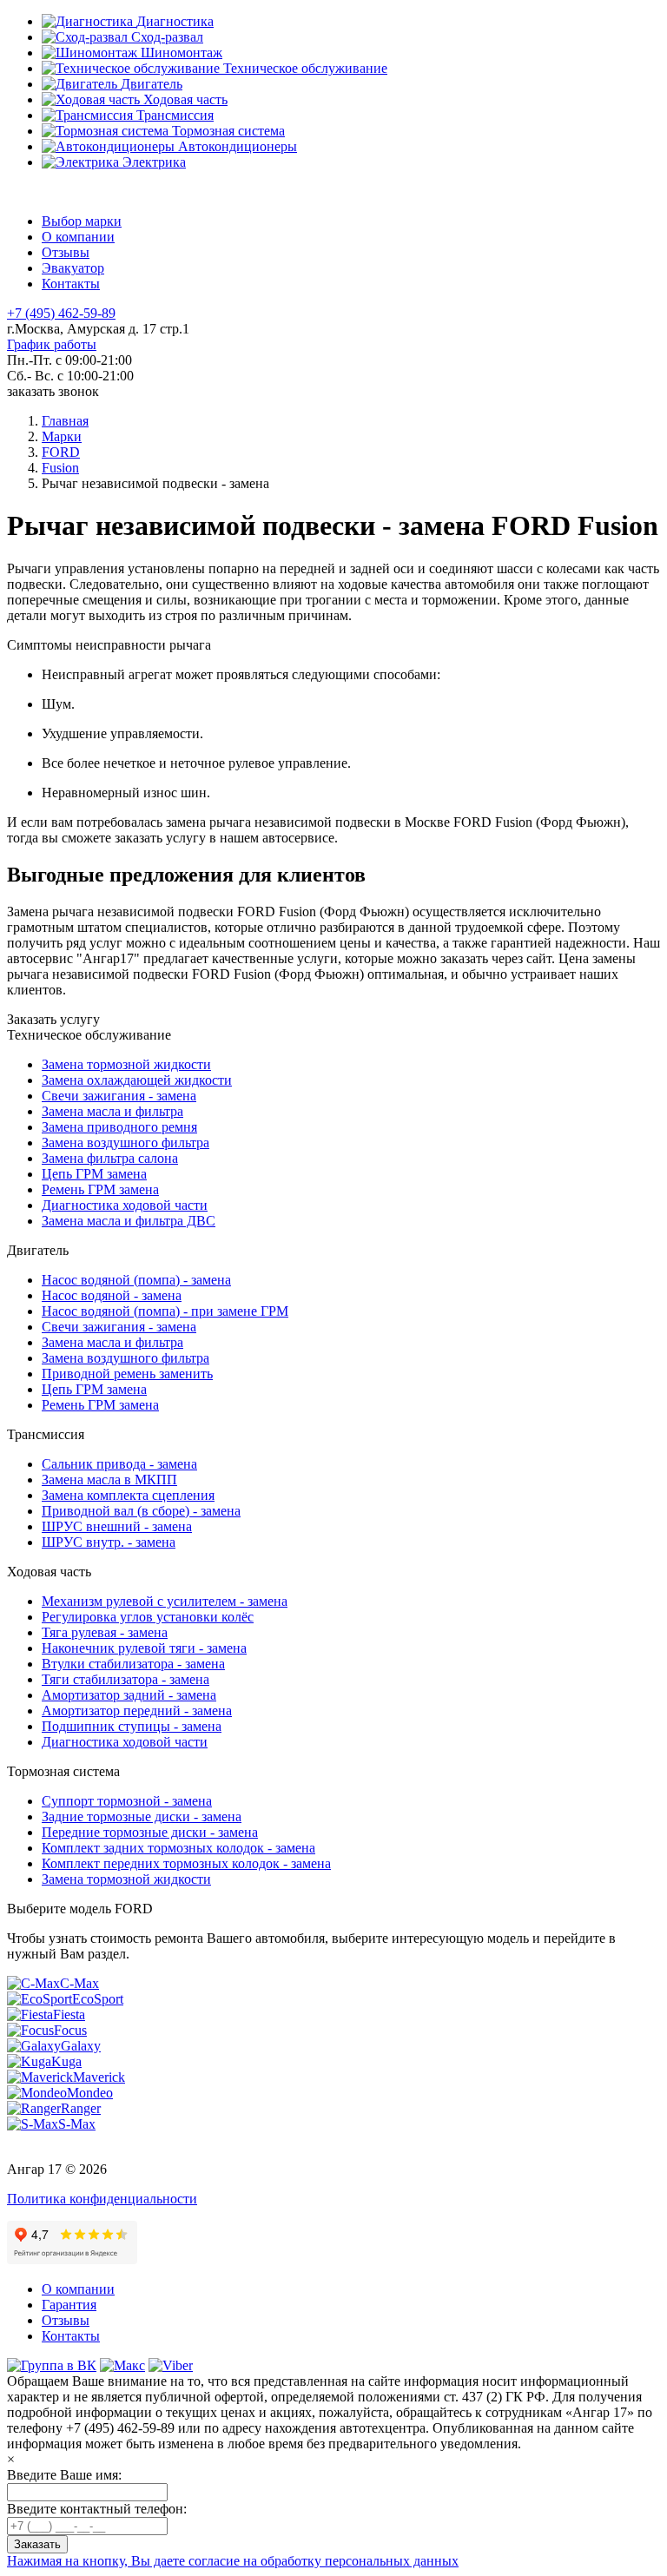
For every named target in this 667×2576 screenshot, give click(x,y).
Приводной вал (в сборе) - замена (141, 1511)
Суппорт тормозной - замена (127, 1801)
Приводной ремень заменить (127, 1374)
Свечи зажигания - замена (119, 1096)
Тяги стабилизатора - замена (125, 1679)
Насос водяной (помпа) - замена (136, 1280)
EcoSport (98, 1999)
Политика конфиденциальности (102, 2199)
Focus (70, 2030)
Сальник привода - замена (119, 1464)
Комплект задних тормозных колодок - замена (178, 1848)
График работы (52, 344)
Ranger (81, 2108)
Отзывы (66, 252)
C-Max (79, 1983)
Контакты (71, 284)
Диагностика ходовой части (125, 1205)
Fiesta (69, 2015)
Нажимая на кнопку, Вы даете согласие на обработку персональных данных (233, 2561)
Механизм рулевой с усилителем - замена (165, 1601)
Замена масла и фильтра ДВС (129, 1221)
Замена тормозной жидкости (126, 1064)
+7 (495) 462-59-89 (61, 313)
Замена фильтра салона (110, 1158)
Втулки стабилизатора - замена (133, 1664)
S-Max (77, 2124)
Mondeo (90, 2093)
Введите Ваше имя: (64, 2475)
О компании (78, 237)
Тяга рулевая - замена (105, 1632)
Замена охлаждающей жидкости (137, 1080)
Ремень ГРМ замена (100, 1189)
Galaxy (81, 2046)
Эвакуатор (73, 268)
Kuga (66, 2061)
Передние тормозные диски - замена (150, 1832)
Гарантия (69, 2305)
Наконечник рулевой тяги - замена (144, 1648)
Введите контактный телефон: (97, 2509)
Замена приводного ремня (119, 1127)
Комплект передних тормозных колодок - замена (186, 1863)
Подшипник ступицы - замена (132, 1726)
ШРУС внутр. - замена (109, 1542)
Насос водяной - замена (112, 1295)
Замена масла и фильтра (112, 1111)
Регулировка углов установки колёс (148, 1617)
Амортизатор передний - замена (137, 1711)
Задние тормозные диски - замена (142, 1816)
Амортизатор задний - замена (129, 1695)
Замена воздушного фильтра (125, 1143)
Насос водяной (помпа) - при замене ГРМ (165, 1311)
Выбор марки (82, 221)
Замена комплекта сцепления (128, 1495)
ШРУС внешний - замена (117, 1526)
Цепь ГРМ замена (94, 1174)
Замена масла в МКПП (109, 1480)
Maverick (99, 2077)
